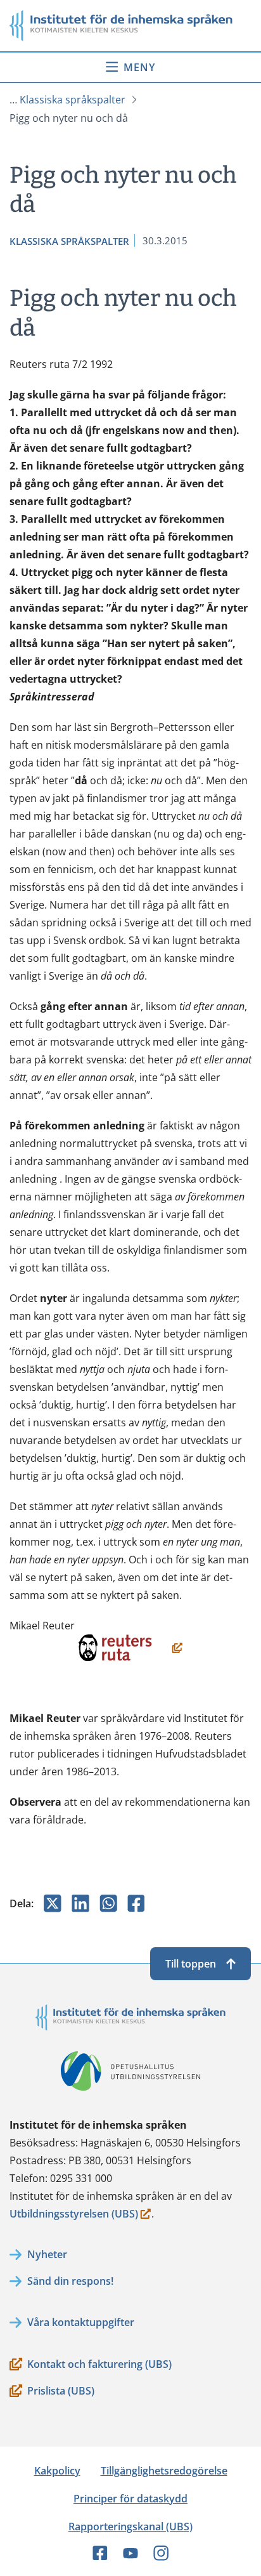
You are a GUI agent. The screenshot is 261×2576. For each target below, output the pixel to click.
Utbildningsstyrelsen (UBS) (74, 2215)
